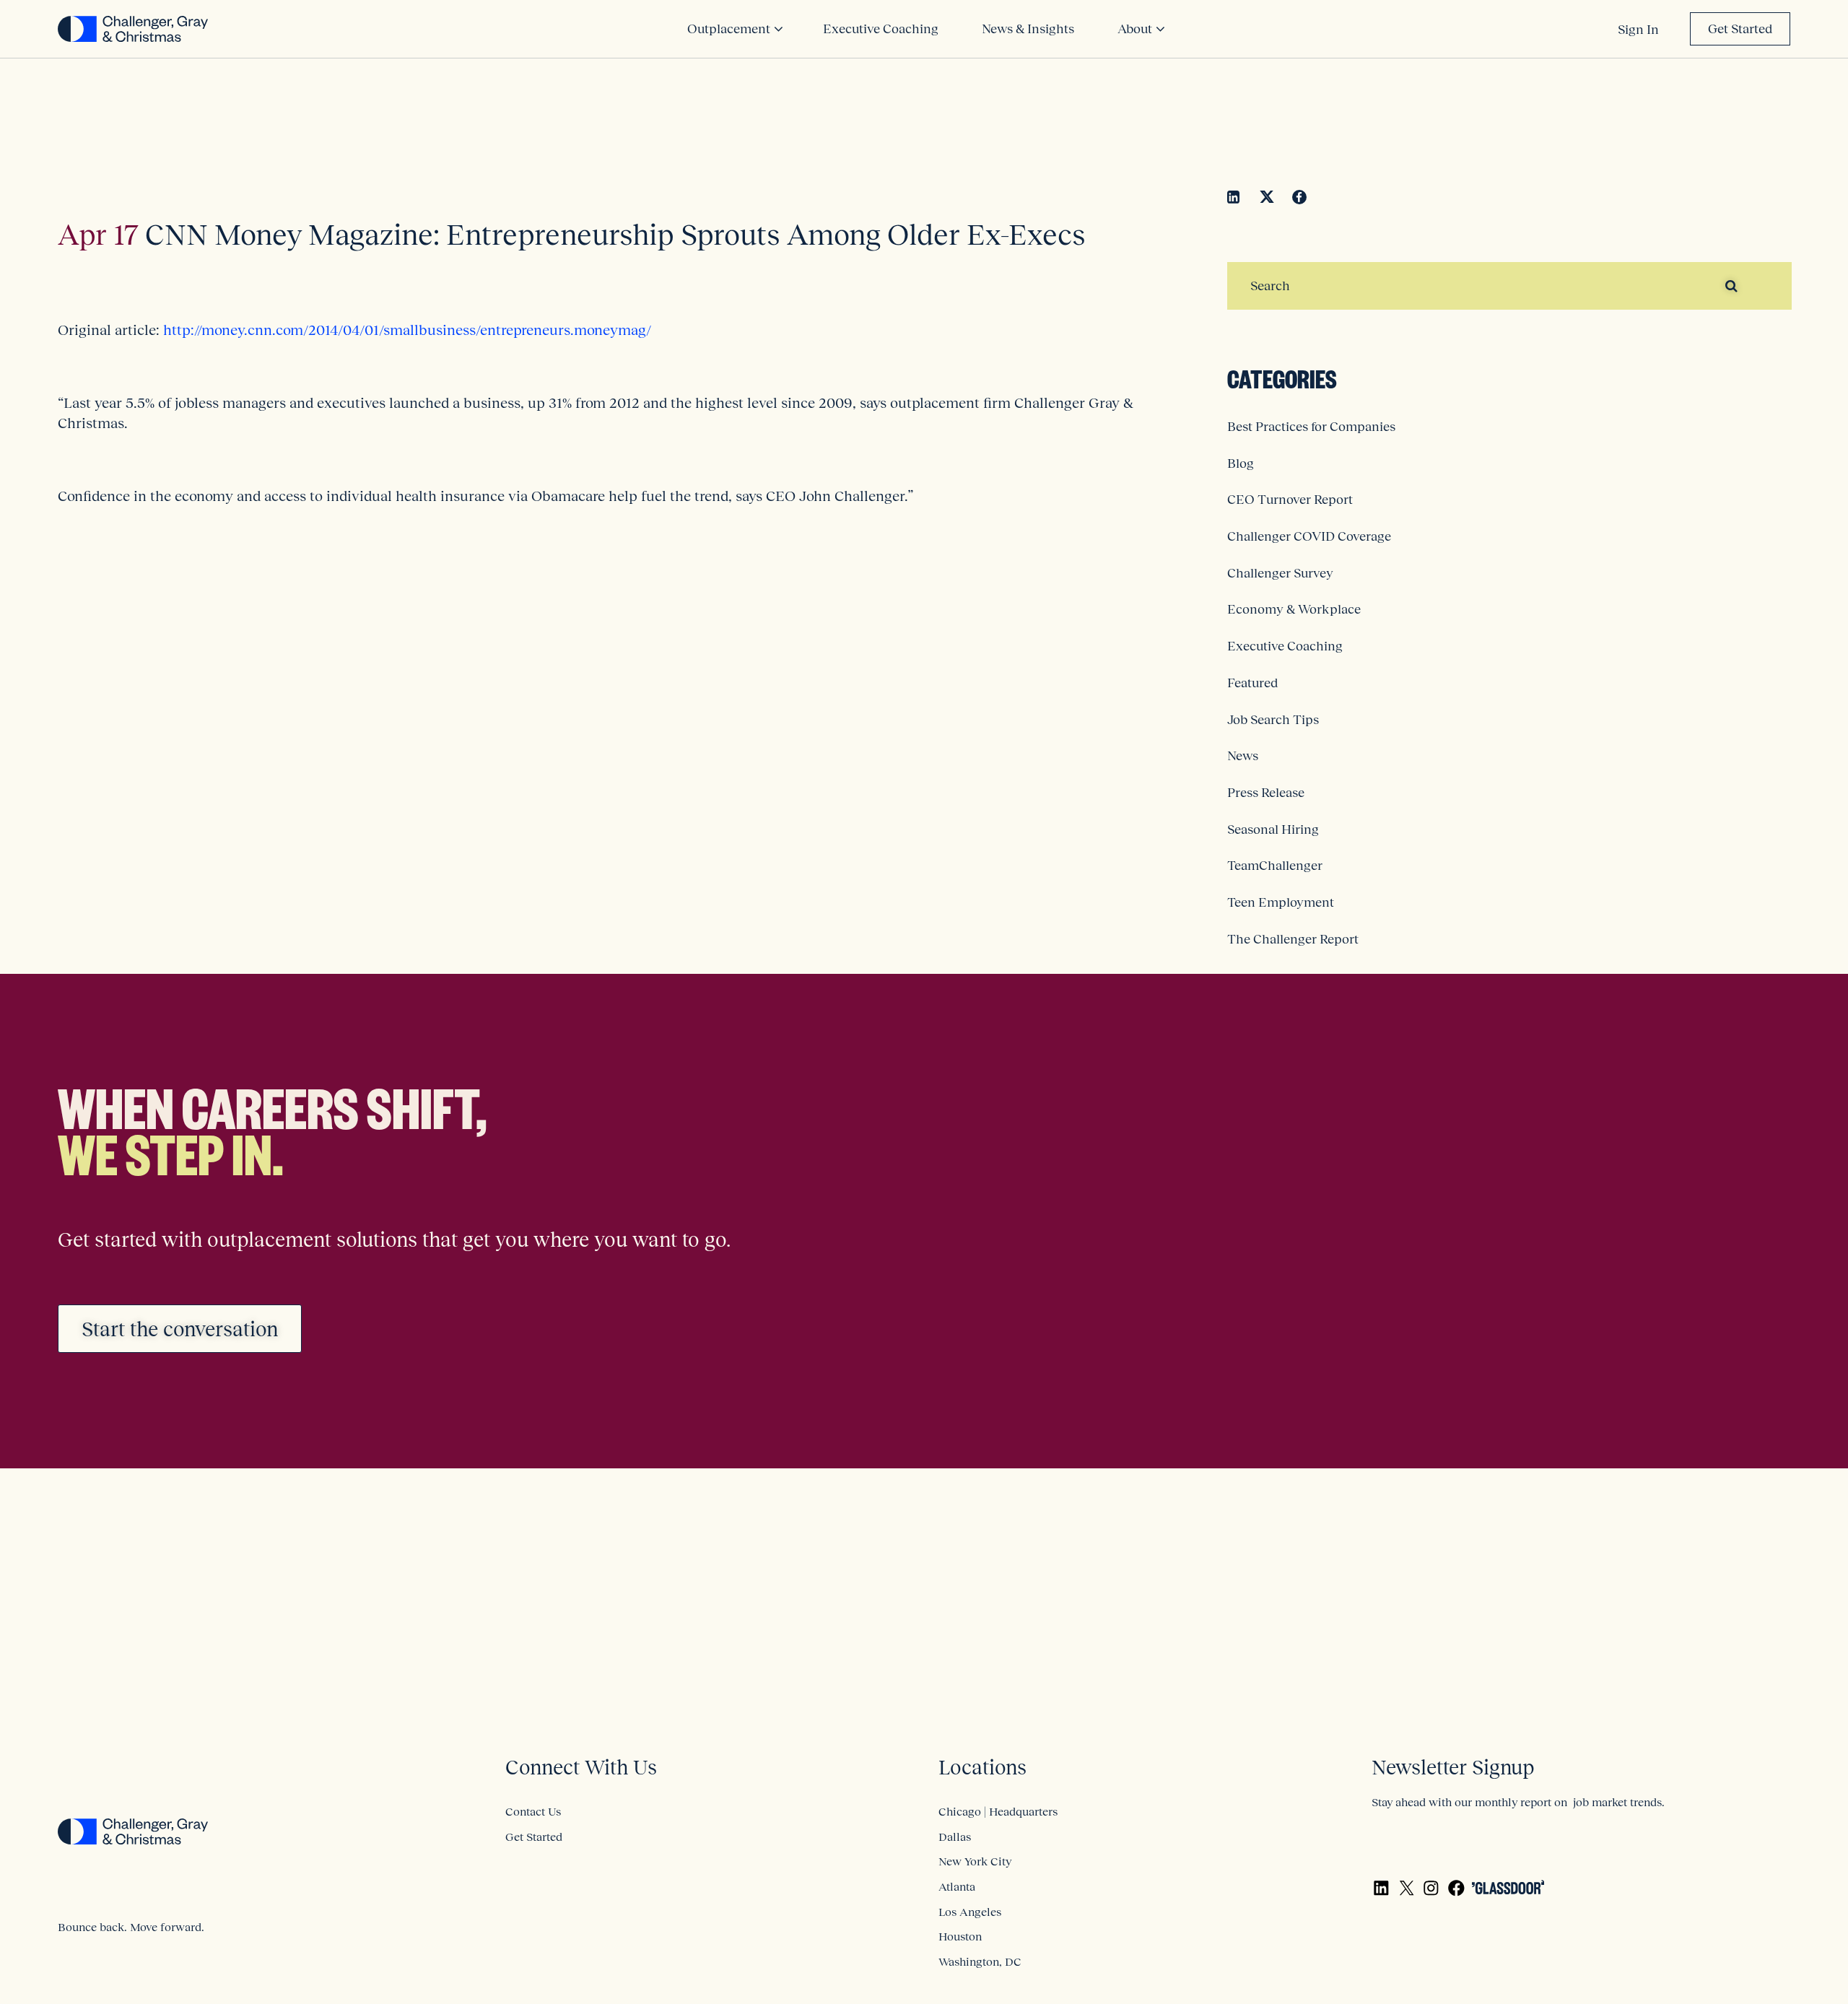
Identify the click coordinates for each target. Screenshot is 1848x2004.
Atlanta (957, 1886)
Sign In (1638, 30)
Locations (982, 1768)
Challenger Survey (1280, 573)
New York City (975, 1861)
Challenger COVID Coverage (1309, 536)
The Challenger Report (1293, 939)
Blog (1241, 463)
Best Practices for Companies (1311, 427)
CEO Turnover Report (1290, 500)
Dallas (955, 1837)
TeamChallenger (1275, 866)
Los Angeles (970, 1912)
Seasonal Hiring (1273, 829)
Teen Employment (1281, 902)
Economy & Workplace (1294, 609)
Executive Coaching (1285, 646)
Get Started (1740, 29)
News (1243, 756)
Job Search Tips (1273, 720)
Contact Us (533, 1811)
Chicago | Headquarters (998, 1811)
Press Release (1266, 793)
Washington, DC (980, 1961)
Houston (960, 1936)
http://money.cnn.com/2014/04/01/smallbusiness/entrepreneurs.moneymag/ (407, 330)
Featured (1252, 683)
